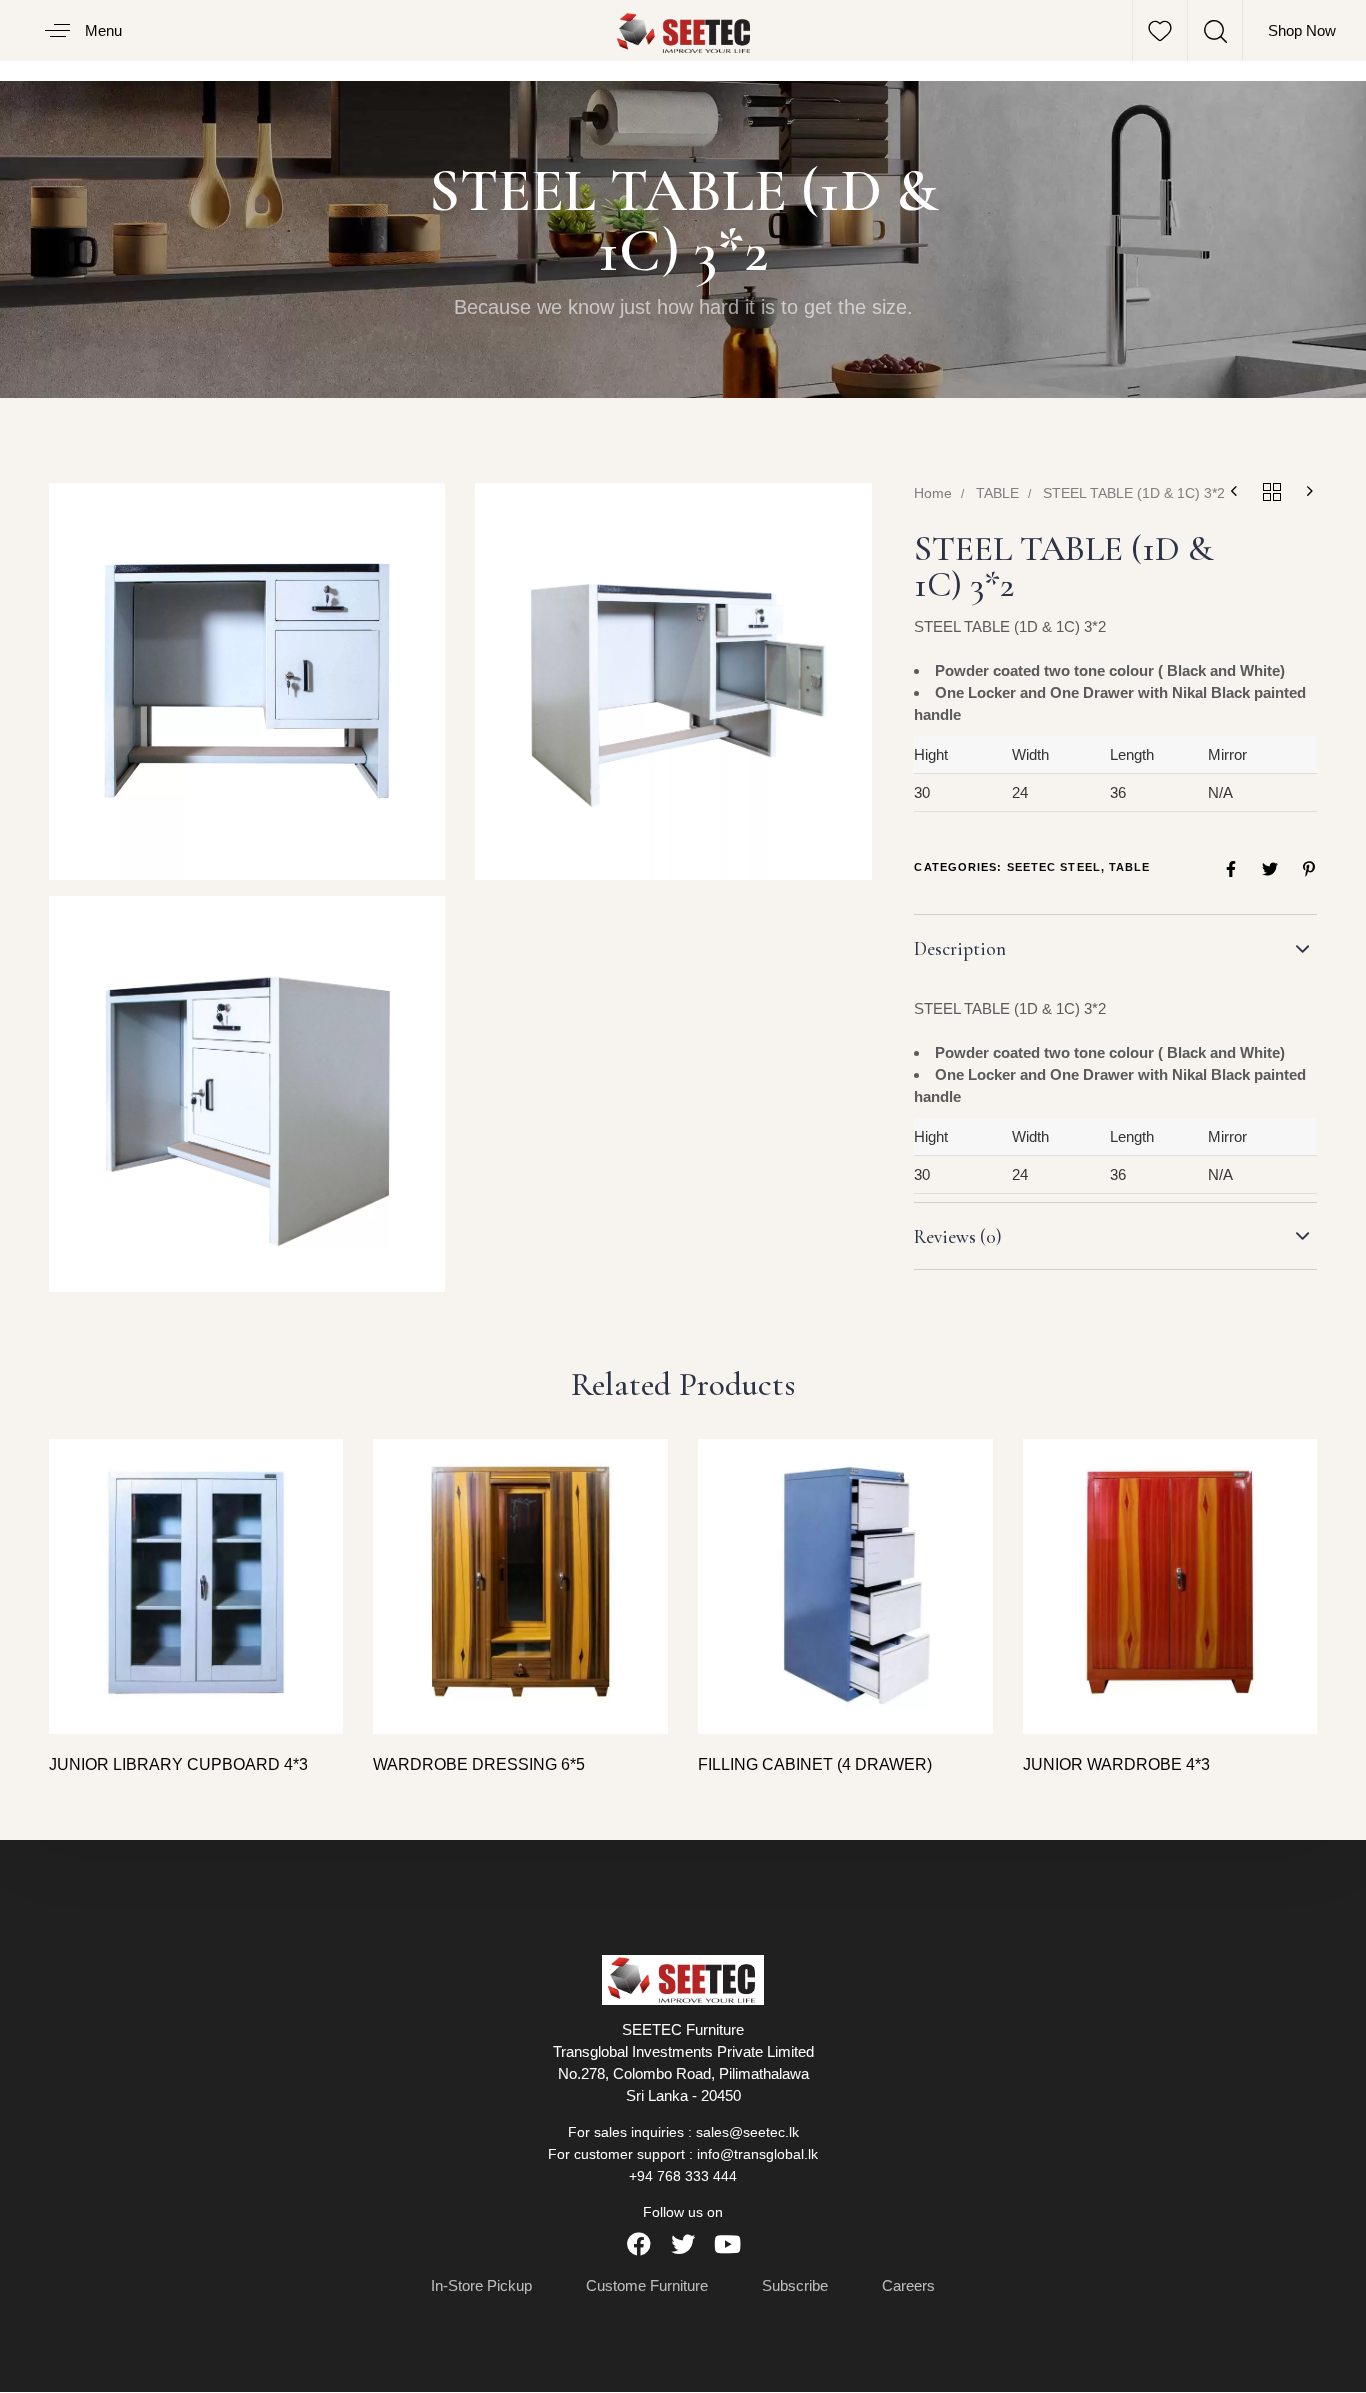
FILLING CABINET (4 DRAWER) (815, 1764)
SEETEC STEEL (1054, 867)
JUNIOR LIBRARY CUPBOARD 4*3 (178, 1764)
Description (960, 948)
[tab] (1115, 948)
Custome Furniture (647, 2286)
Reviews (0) (958, 1236)
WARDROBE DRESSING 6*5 (479, 1764)
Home (933, 493)
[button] (76, 30)
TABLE (997, 493)
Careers (908, 2286)
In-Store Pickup (481, 2286)
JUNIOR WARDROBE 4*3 (1116, 1764)
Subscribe (795, 2286)
